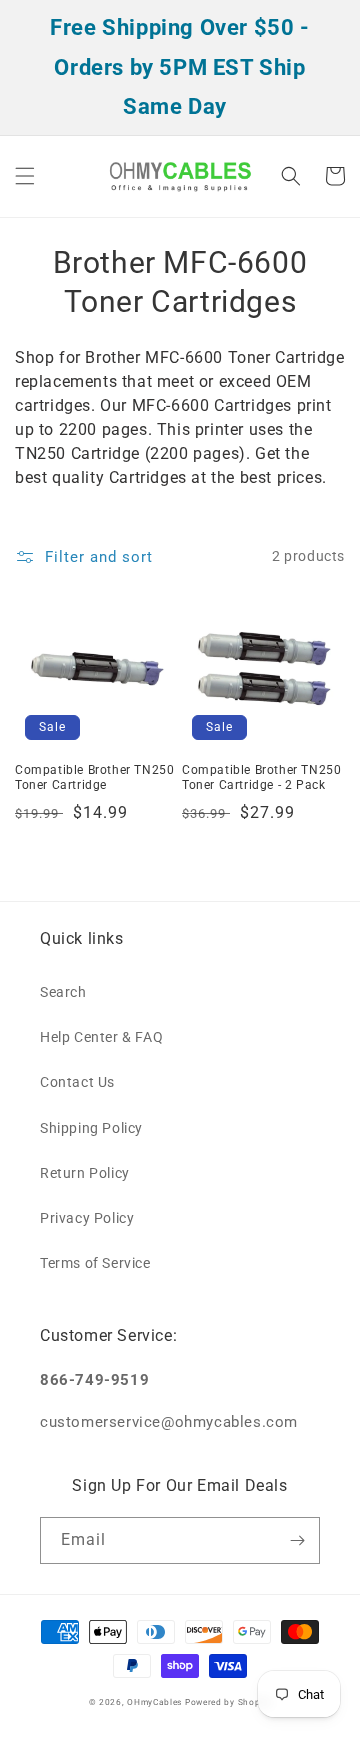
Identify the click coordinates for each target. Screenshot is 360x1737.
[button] (25, 176)
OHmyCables (154, 1702)
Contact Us (77, 1082)
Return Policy (85, 1173)
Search (63, 992)
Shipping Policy (91, 1128)
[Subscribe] (297, 1540)
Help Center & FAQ (101, 1037)
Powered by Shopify (228, 1702)
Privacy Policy (87, 1218)
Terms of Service (95, 1263)
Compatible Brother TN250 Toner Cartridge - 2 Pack (261, 778)
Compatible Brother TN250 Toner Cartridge (94, 778)
